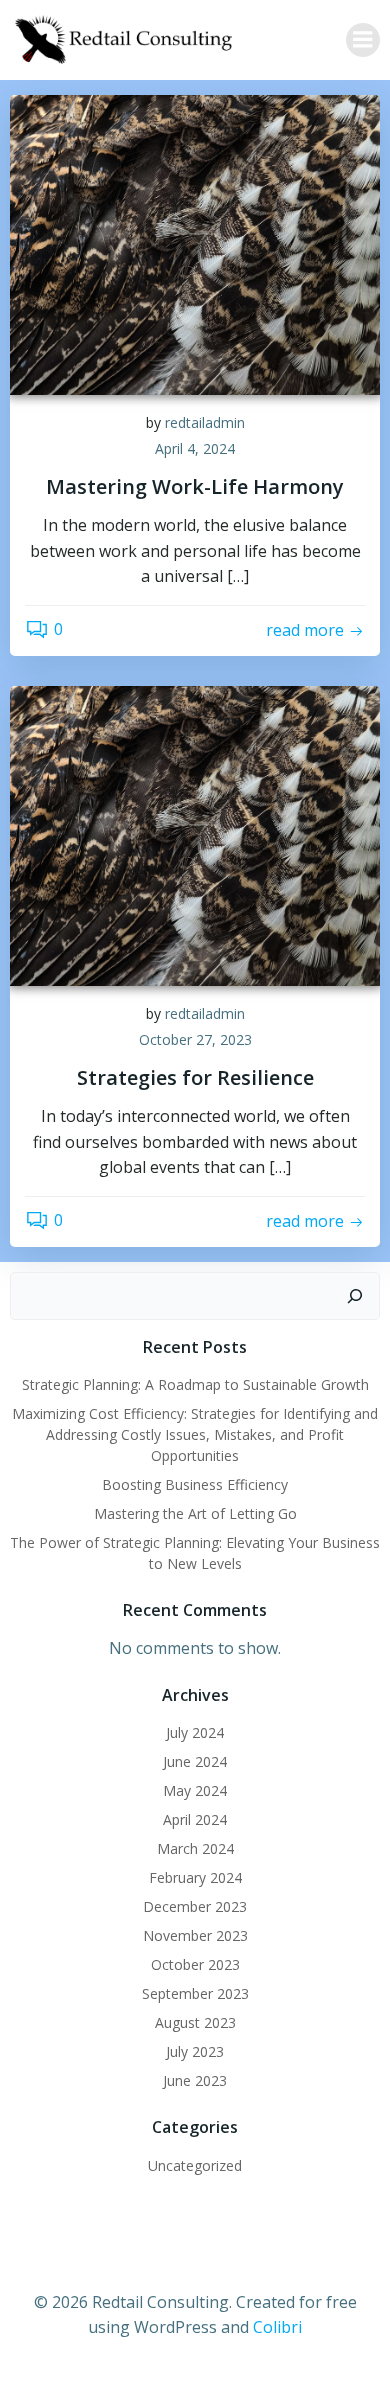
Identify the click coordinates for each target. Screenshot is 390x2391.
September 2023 (195, 1993)
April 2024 (195, 1819)
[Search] (355, 1296)
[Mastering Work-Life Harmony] (195, 243)
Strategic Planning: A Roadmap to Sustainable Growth (195, 1384)
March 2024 (195, 1848)
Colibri (277, 2327)
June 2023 (195, 2080)
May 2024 (195, 1790)
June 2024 (195, 1761)
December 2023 (195, 1906)
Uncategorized (195, 2165)
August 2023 (195, 2022)
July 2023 (195, 2051)
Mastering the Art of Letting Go (195, 1513)
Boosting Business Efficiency (195, 1484)
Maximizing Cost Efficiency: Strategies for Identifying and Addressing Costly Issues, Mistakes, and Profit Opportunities (195, 1434)
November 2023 (195, 1935)
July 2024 (195, 1732)
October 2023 (195, 1964)
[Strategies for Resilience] (195, 834)
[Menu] (363, 40)
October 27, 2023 (195, 1039)
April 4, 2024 (195, 448)
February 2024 (195, 1877)
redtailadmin (205, 422)
